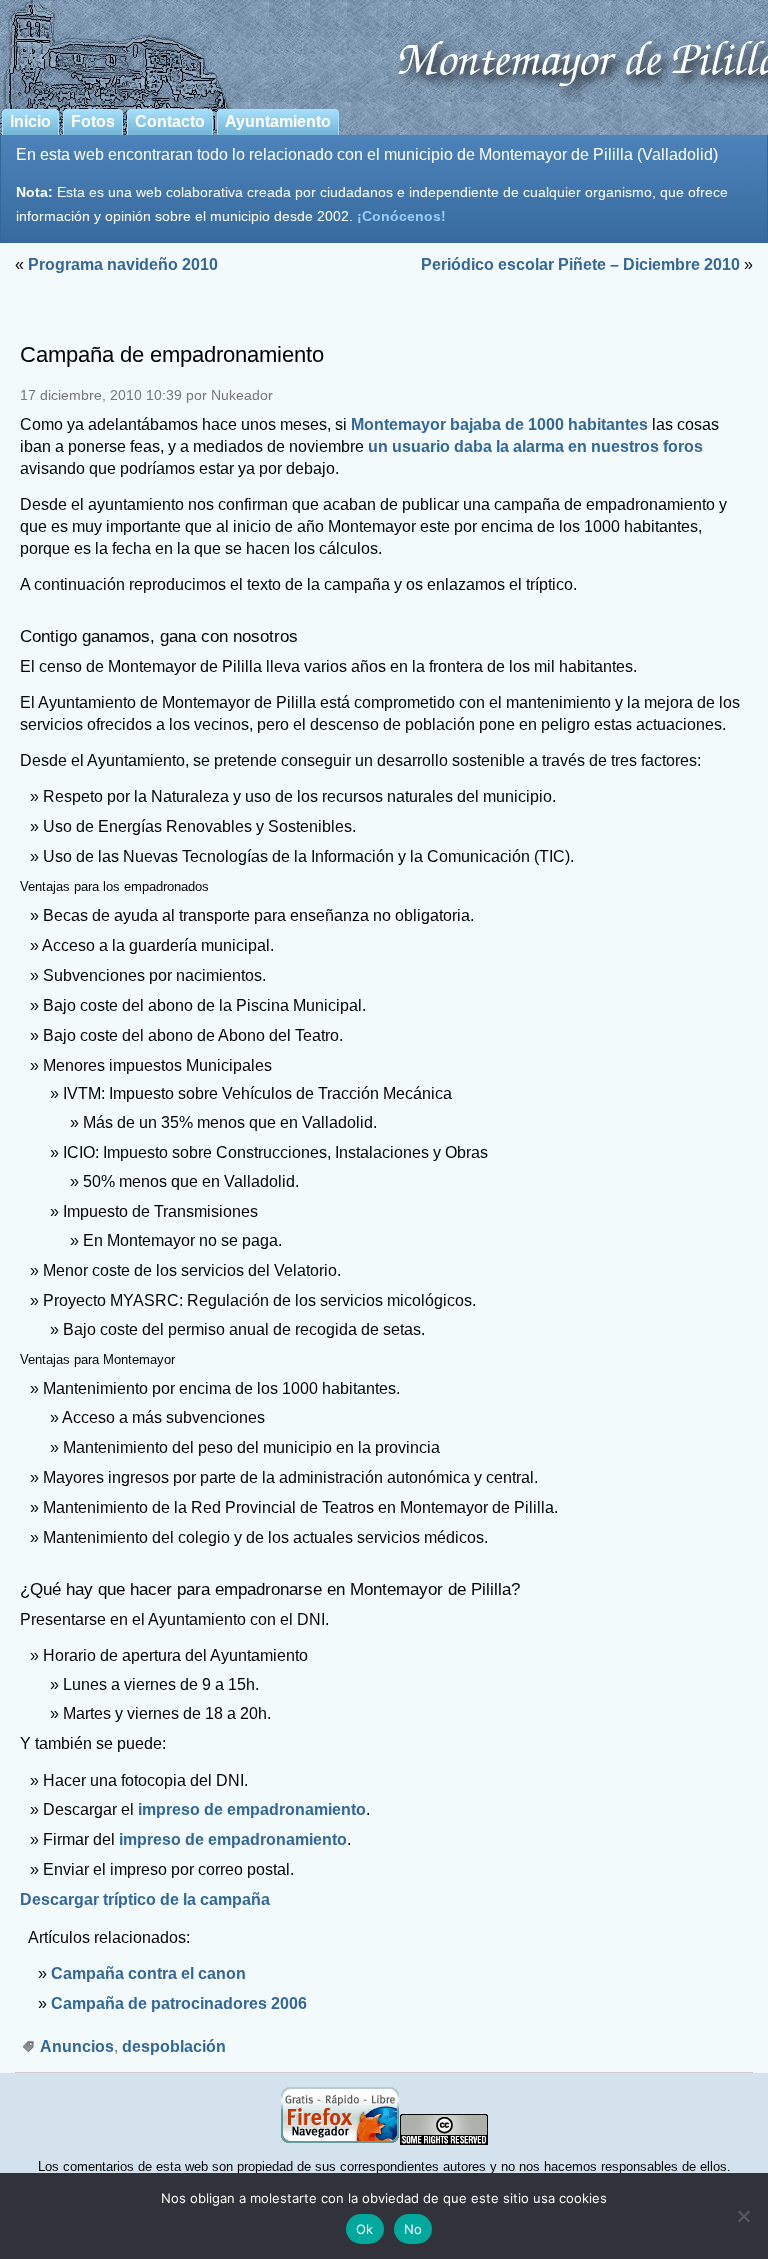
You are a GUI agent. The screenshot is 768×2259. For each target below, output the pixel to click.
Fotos (93, 121)
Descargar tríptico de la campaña (145, 1899)
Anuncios (77, 2046)
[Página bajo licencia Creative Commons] (444, 2140)
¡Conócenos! (401, 216)
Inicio (30, 121)
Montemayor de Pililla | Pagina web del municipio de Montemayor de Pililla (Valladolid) (384, 51)
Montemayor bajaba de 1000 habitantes (499, 424)
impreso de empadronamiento (252, 1809)
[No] (743, 2216)
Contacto (170, 121)
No (413, 2229)
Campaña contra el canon (148, 1973)
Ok (365, 2229)
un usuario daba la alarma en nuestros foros (535, 446)
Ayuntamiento (278, 121)
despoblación (174, 2046)
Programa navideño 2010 (123, 264)
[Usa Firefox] (340, 2140)
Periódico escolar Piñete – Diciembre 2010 (580, 264)
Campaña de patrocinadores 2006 (179, 2003)
